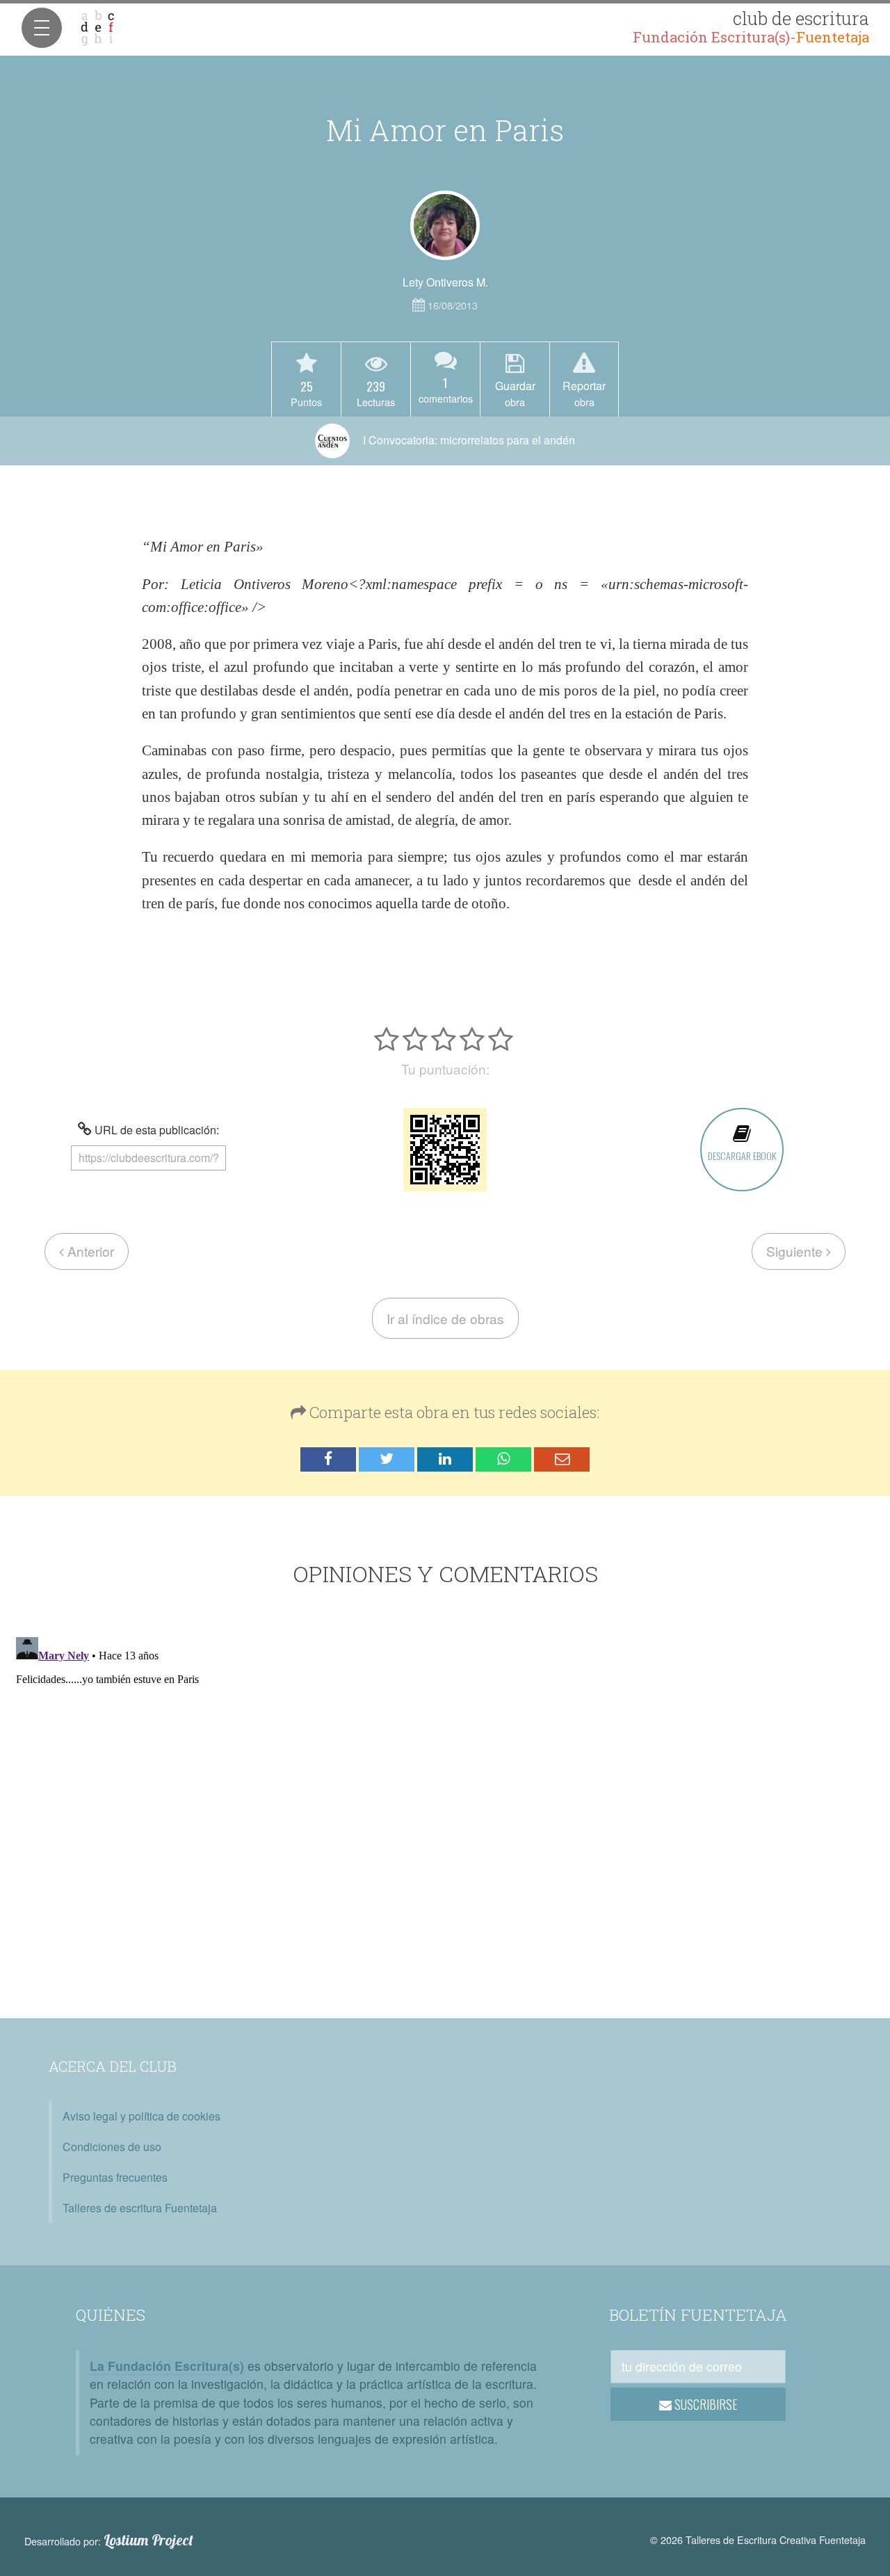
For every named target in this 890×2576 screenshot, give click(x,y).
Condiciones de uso (112, 2147)
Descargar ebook (742, 1156)
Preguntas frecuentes (115, 2177)
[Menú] (42, 28)
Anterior (89, 1251)
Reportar (584, 393)
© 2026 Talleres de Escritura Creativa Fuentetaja (758, 2539)
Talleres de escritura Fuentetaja (140, 2208)
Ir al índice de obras (445, 1318)
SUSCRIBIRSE (705, 2404)
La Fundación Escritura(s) (167, 2366)
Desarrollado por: (109, 2541)
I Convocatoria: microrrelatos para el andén (468, 440)
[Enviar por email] (562, 1459)
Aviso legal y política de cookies (141, 2116)
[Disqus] (445, 1805)
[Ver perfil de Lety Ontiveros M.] (445, 225)
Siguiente (796, 1251)
